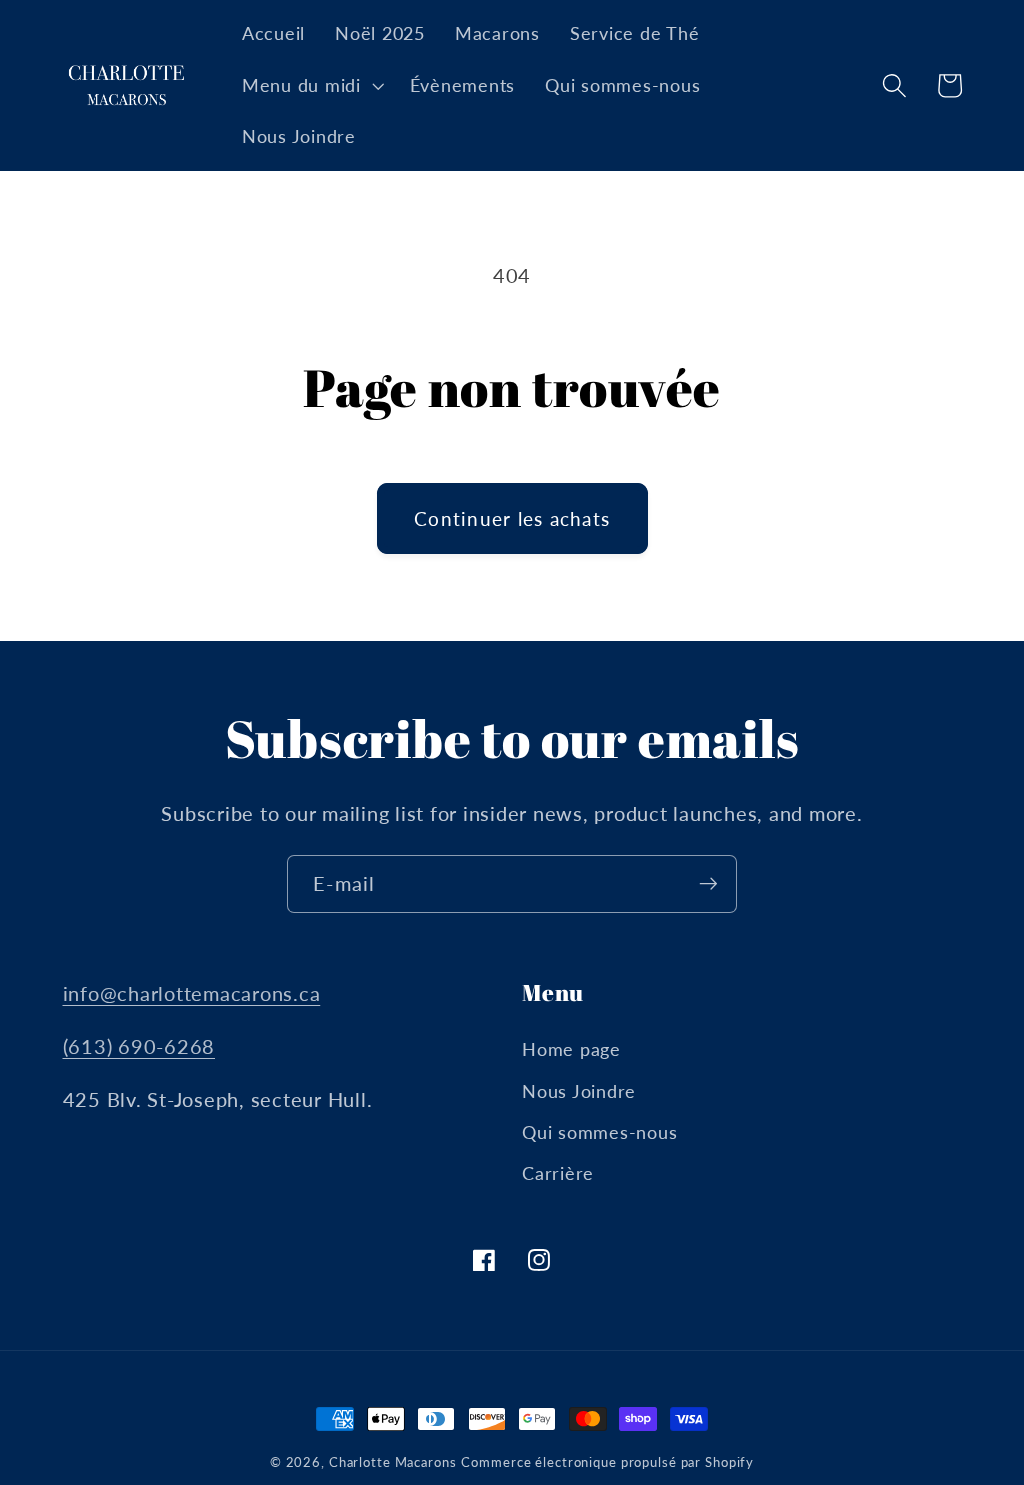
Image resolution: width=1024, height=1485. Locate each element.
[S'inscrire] (708, 884)
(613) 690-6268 (139, 1046)
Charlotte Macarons (393, 1462)
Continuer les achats (512, 518)
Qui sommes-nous (599, 1132)
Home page (571, 1049)
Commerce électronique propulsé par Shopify (607, 1462)
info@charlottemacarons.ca (192, 993)
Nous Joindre (579, 1091)
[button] (311, 86)
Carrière (558, 1173)
